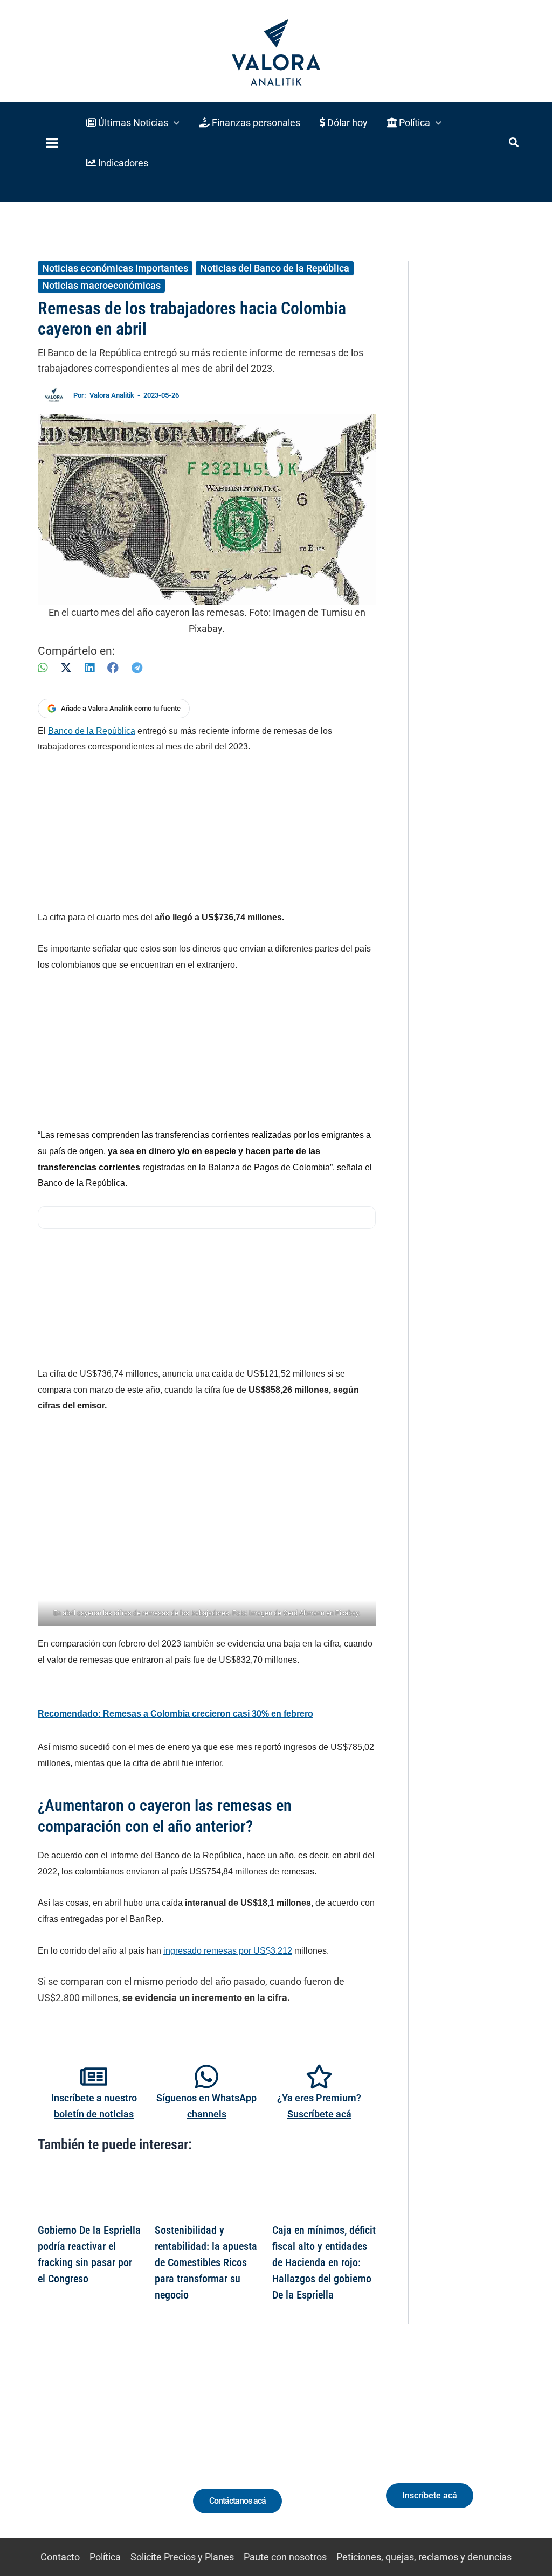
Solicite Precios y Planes (182, 2557)
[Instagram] (73, 2452)
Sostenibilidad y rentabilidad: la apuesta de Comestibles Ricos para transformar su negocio (206, 2262)
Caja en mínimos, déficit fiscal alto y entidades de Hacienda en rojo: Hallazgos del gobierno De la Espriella (324, 2262)
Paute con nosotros (285, 2557)
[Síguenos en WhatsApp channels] (206, 2077)
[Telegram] (137, 668)
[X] (66, 668)
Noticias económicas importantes (115, 268)
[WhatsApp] (43, 668)
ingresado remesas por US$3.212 (228, 1951)
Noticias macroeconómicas (101, 285)
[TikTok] (93, 2452)
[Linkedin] (53, 2452)
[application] (174, 123)
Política (105, 2557)
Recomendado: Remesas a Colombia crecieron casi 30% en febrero (175, 1714)
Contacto (60, 2557)
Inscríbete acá (430, 2495)
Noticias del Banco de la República (275, 268)
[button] (133, 123)
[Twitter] (33, 2452)
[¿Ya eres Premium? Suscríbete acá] (319, 2077)
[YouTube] (113, 2452)
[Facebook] (113, 668)
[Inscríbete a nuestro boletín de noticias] (94, 2077)
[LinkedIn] (89, 668)
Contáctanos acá (237, 2501)
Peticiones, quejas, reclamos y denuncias (424, 2557)
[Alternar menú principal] (52, 143)
